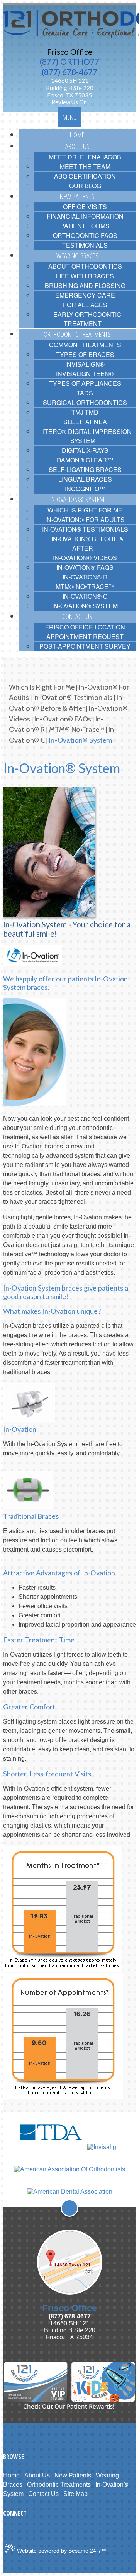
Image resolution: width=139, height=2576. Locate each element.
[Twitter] (10, 2531)
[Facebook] (5, 2531)
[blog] (27, 2531)
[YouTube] (21, 2531)
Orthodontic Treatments (59, 2485)
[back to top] (69, 2208)
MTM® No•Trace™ (77, 729)
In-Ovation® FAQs (63, 719)
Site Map (75, 2494)
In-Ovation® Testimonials (73, 697)
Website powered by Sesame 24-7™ (61, 2551)
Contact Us (43, 2494)
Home (11, 2475)
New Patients (73, 2475)
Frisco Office (70, 52)
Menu (70, 117)
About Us (37, 2475)
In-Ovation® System (81, 740)
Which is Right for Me (42, 687)
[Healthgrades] (32, 2531)
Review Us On (70, 102)
